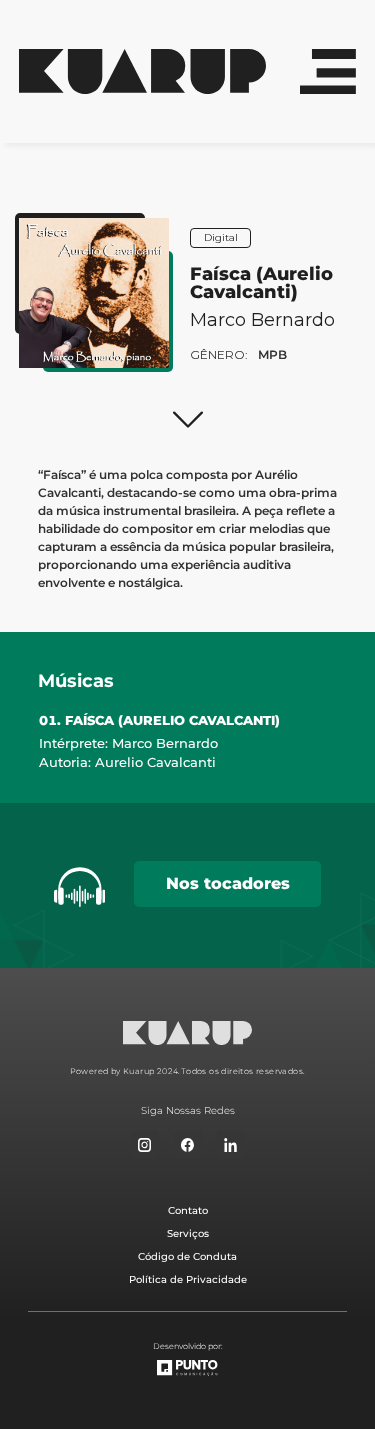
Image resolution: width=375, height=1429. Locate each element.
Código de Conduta (187, 1256)
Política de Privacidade (188, 1279)
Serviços (188, 1233)
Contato (188, 1210)
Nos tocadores (228, 883)
